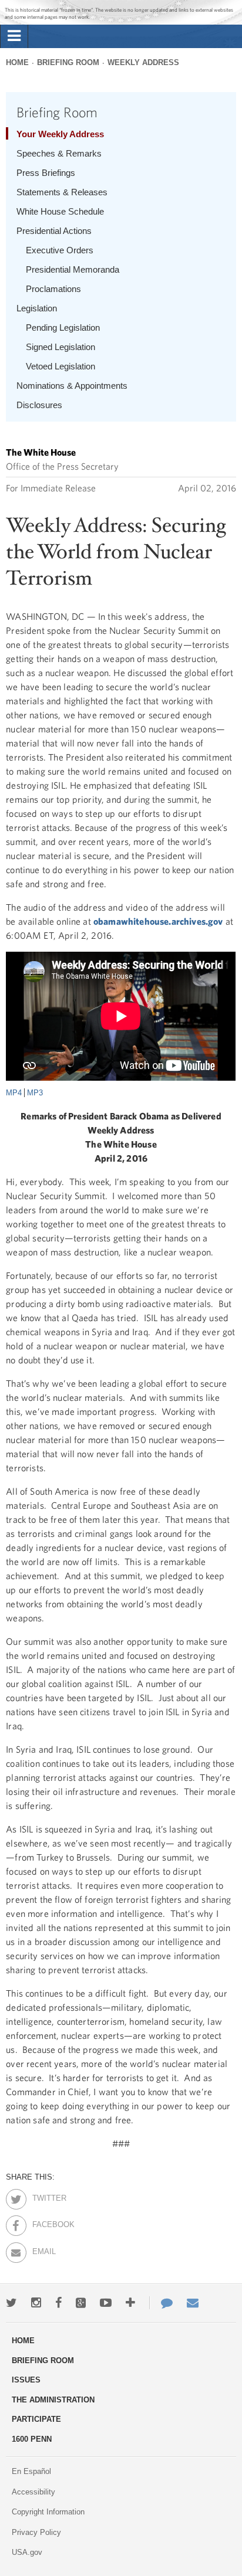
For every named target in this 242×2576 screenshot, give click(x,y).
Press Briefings (46, 173)
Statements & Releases (62, 192)
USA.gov (27, 2552)
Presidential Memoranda (73, 269)
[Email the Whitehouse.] (193, 2303)
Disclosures (39, 405)
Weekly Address (143, 62)
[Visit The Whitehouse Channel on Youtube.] (106, 2303)
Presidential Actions (54, 231)
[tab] (14, 36)
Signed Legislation (60, 347)
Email (43, 2249)
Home (17, 62)
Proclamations (53, 289)
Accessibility (33, 2492)
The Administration (53, 2400)
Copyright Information (48, 2512)
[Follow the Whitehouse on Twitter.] (11, 2303)
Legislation (37, 308)
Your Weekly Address (60, 134)
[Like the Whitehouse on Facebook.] (58, 2303)
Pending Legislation (63, 327)
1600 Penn (32, 2439)
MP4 (14, 1093)
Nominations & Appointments (72, 386)
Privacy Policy (36, 2532)
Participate (36, 2419)
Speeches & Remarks (59, 153)
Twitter (43, 2196)
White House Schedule (60, 211)
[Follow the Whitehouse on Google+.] (81, 2303)
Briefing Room (68, 62)
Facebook (43, 2222)
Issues (26, 2380)
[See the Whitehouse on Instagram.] (36, 2303)
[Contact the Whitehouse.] (161, 2303)
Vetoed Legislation (60, 366)
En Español (31, 2471)
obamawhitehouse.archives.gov (158, 921)
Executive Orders (60, 250)
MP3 (35, 1093)
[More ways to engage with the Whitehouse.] (130, 2303)
